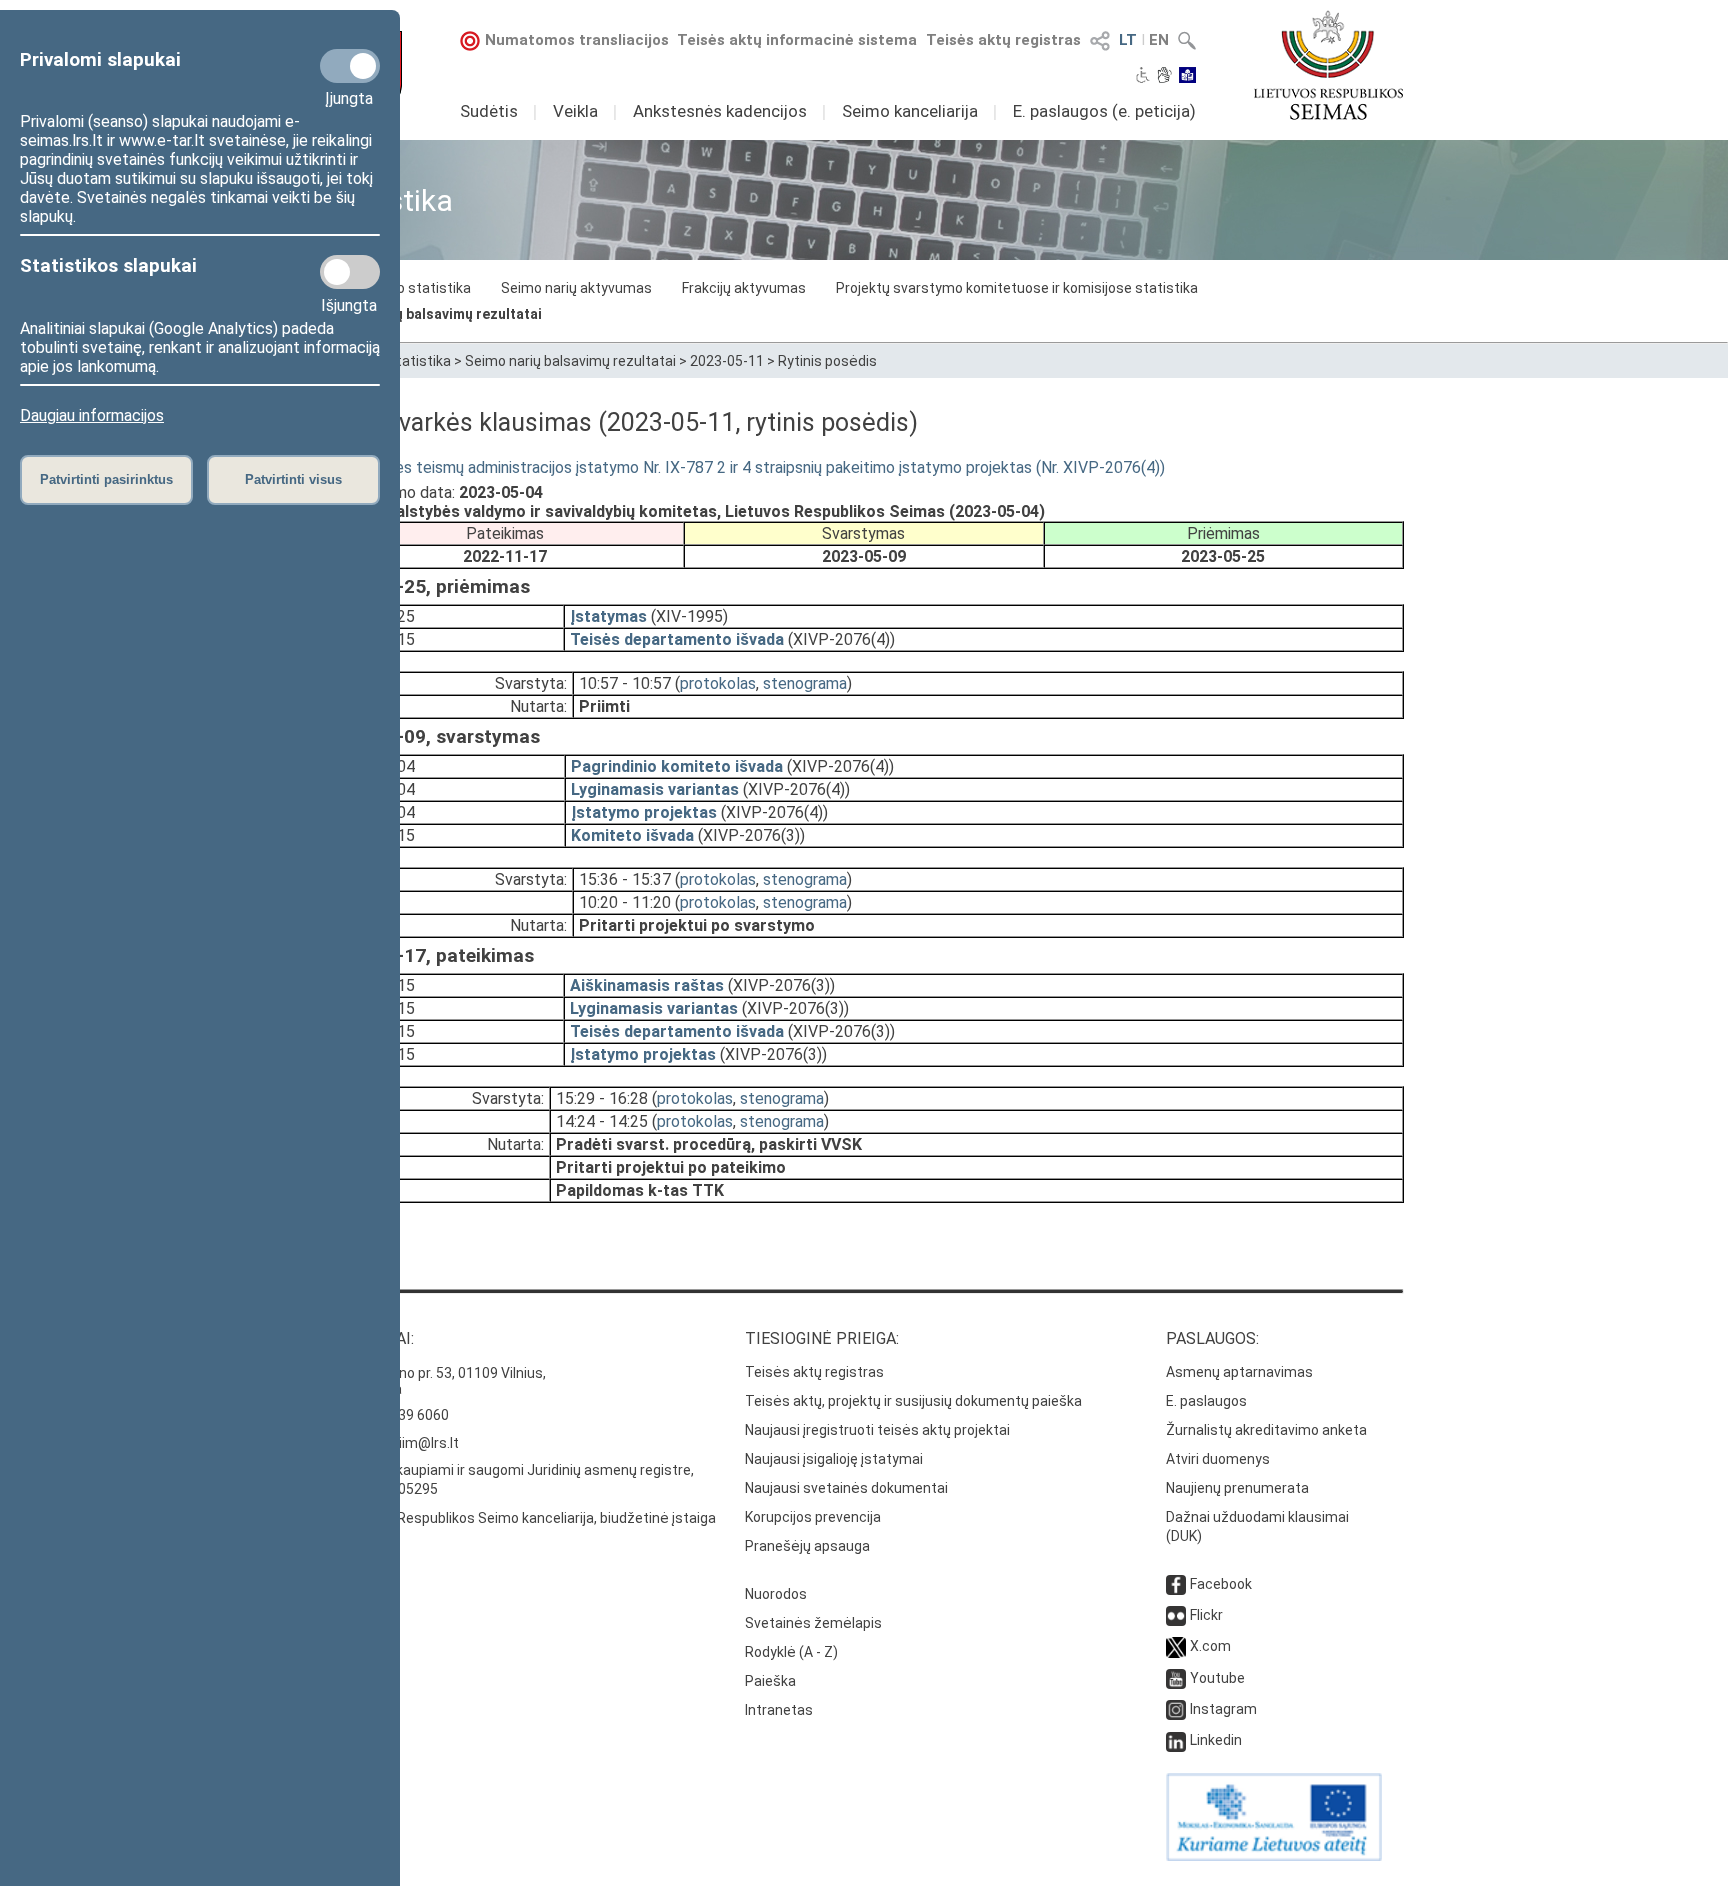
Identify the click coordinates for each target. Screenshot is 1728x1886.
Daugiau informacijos (92, 415)
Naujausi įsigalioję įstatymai (834, 1459)
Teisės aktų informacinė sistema (797, 40)
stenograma (805, 683)
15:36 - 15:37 (625, 879)
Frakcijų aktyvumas (744, 288)
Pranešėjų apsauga (807, 1546)
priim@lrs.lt (422, 1443)
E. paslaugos (1206, 1401)
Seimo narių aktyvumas (576, 288)
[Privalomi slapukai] (350, 66)
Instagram (1223, 1709)
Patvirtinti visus (293, 479)
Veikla (575, 111)
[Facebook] (1176, 1584)
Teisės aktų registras (1003, 40)
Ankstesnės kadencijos (720, 111)
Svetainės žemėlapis (813, 1623)
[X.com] (1176, 1646)
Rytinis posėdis (827, 361)
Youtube (1217, 1678)
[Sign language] (1164, 77)
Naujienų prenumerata (1237, 1488)
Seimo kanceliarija (910, 111)
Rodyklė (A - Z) (791, 1652)
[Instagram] (1176, 1709)
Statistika (419, 361)
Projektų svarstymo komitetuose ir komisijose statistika (1017, 288)
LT (1128, 40)
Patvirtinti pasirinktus (106, 479)
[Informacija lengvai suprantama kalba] (1187, 77)
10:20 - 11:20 (625, 902)
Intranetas (779, 1710)
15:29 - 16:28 (602, 1098)
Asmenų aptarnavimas (1239, 1372)
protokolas (718, 683)
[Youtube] (1176, 1678)
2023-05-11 (727, 361)
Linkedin (1216, 1740)
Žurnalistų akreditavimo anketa (1266, 1430)
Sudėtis (489, 111)
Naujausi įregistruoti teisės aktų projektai (877, 1430)
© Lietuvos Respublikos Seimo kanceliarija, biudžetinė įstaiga (520, 1518)
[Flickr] (1176, 1615)
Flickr (1206, 1615)
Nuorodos (776, 1594)
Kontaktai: (369, 1338)
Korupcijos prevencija (813, 1517)
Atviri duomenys (1218, 1459)
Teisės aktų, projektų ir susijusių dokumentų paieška (913, 1401)
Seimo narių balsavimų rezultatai (433, 314)
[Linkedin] (1176, 1740)
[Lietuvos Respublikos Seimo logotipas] (1328, 65)
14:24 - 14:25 (602, 1121)
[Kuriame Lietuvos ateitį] (1274, 1856)
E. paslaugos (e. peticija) (1104, 111)
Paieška (770, 1681)
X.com (1210, 1646)
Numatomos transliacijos (577, 40)
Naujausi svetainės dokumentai (846, 1488)
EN (1159, 40)
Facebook (1221, 1584)
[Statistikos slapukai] (350, 272)
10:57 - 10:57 (625, 683)
